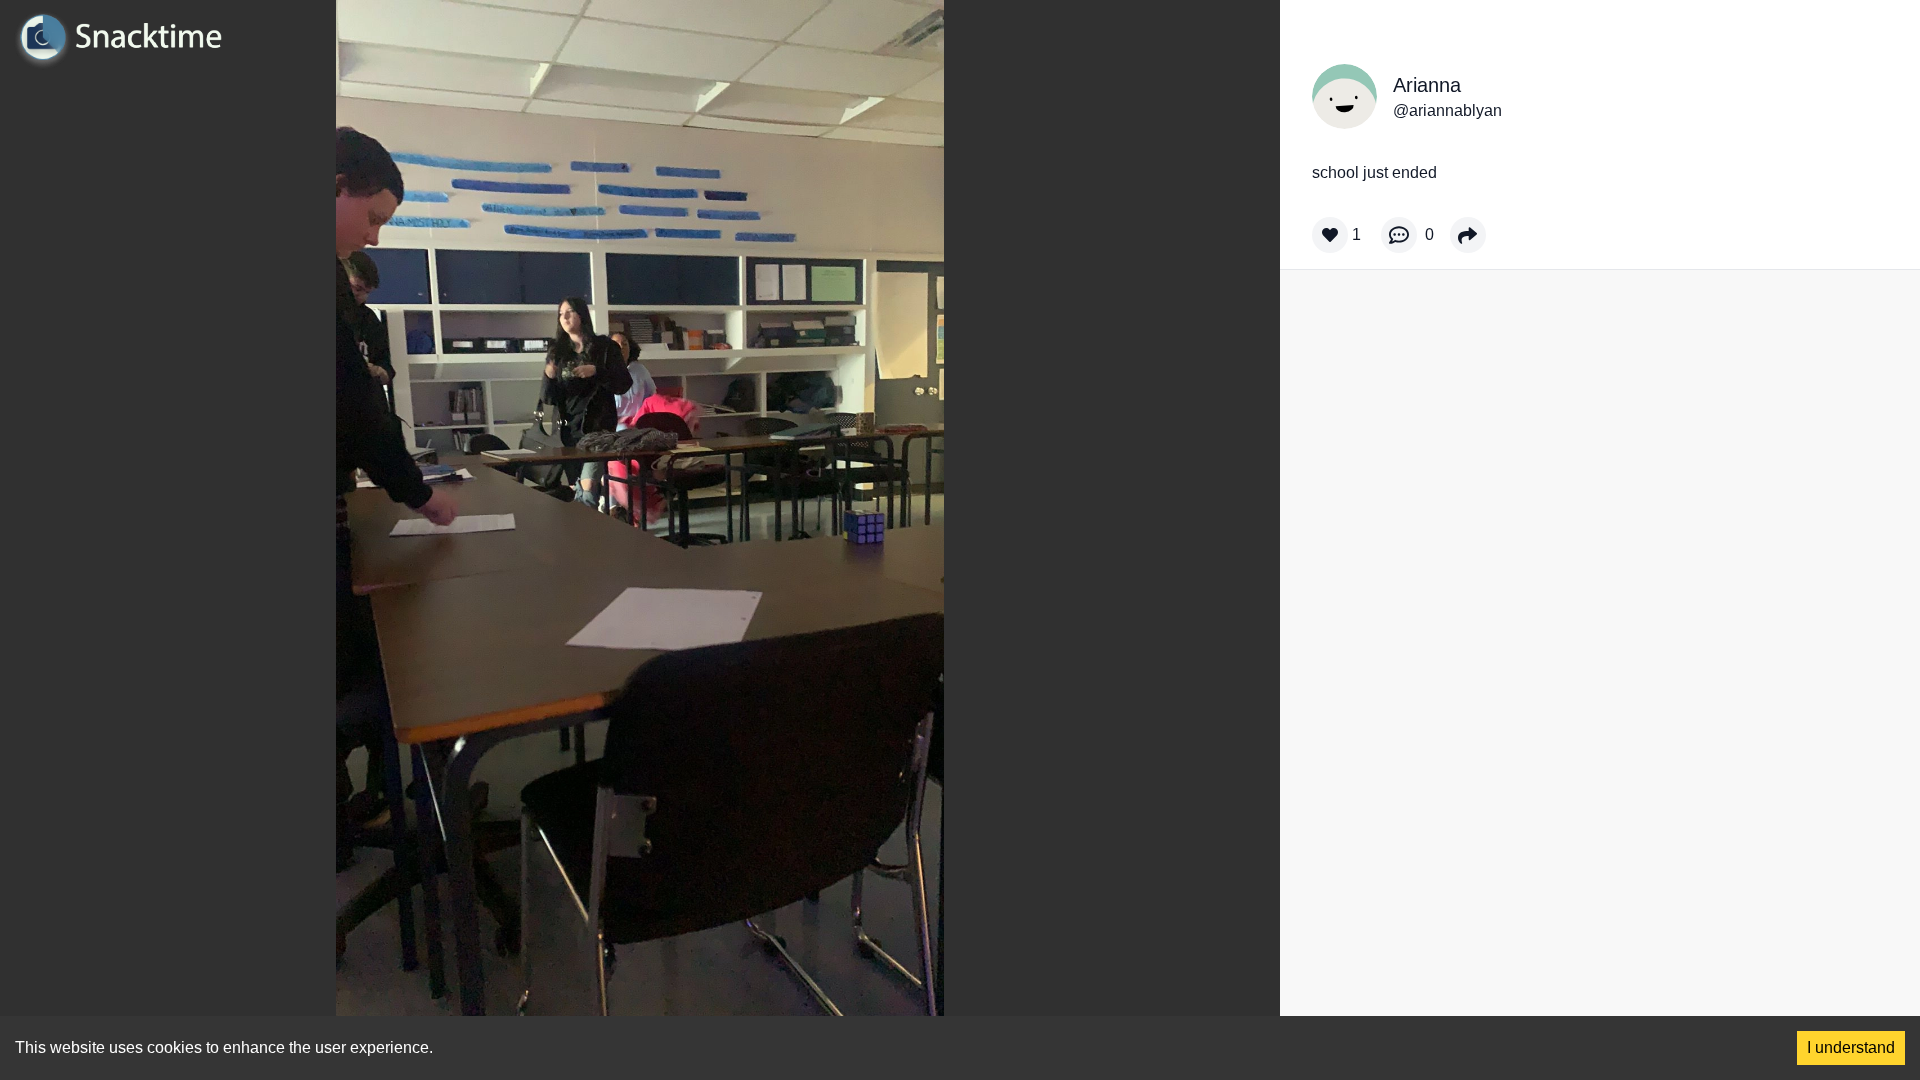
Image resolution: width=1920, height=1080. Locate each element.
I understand (1851, 1047)
